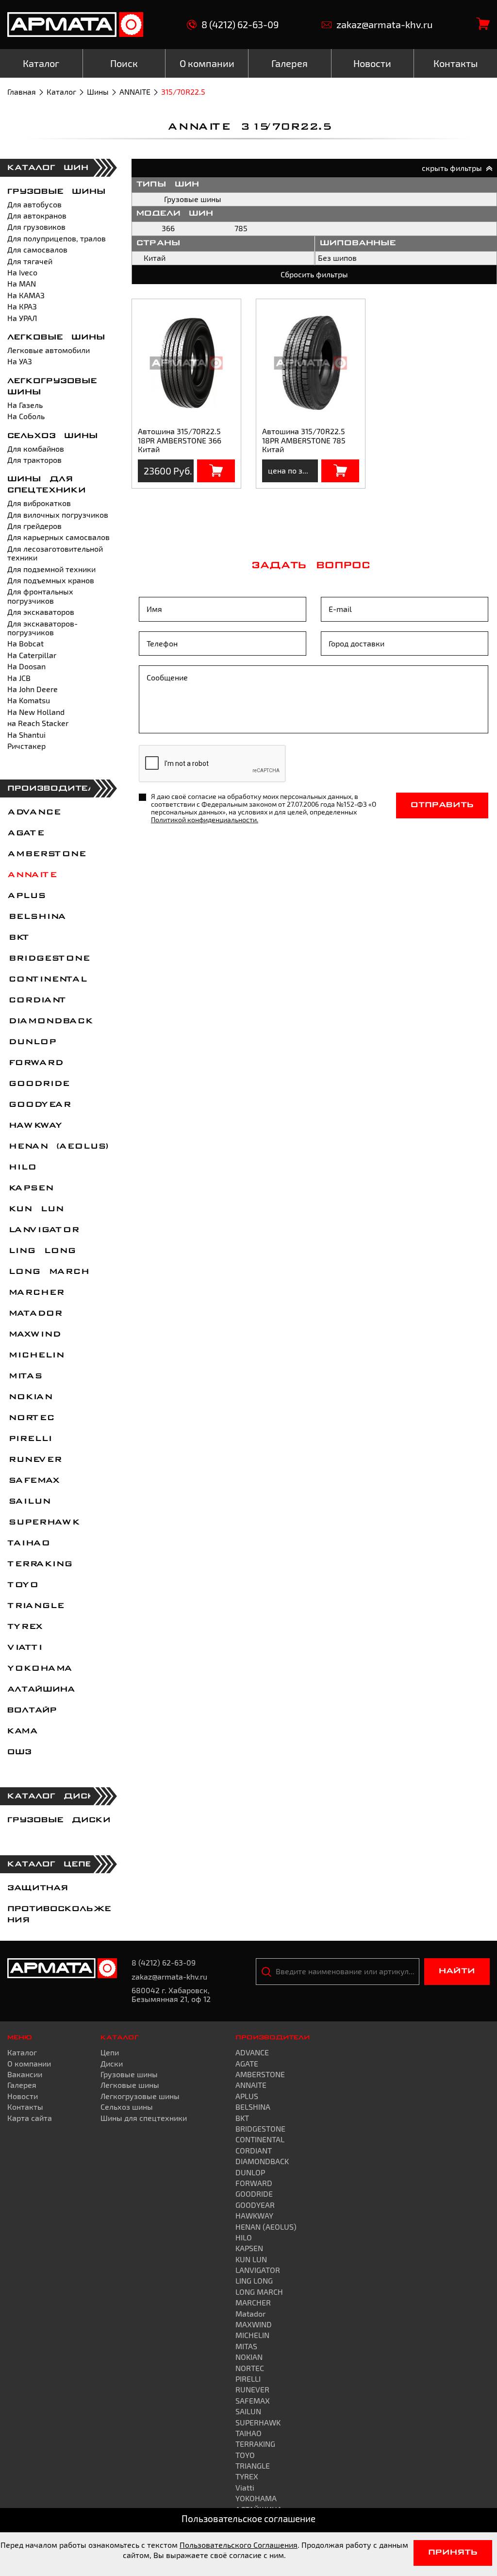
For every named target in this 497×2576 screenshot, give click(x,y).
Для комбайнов (36, 449)
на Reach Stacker (38, 723)
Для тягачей (30, 261)
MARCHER (35, 1293)
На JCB (19, 678)
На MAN (22, 283)
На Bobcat (25, 643)
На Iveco (22, 272)
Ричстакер (26, 746)
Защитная (38, 1888)
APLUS (26, 896)
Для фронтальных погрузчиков (40, 596)
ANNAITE (135, 92)
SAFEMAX (33, 1481)
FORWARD (35, 1063)
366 (168, 228)
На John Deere (33, 689)
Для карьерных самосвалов (58, 537)
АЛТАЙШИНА (41, 1690)
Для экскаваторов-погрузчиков (42, 628)
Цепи (110, 2052)
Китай (155, 258)
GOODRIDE (38, 1084)
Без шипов (337, 258)
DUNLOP (31, 1042)
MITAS (24, 1376)
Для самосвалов (37, 249)
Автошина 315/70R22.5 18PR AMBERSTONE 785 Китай (304, 440)
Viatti (24, 1648)
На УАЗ (20, 361)
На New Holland (36, 712)
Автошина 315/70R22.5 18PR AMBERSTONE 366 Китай (180, 440)
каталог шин (48, 168)
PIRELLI (29, 1439)
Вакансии (25, 2074)
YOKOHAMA (39, 1669)
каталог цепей (53, 1864)
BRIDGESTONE (48, 959)
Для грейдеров (34, 526)
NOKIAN (29, 1397)
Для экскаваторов (41, 612)
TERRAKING (39, 1564)
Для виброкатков (39, 503)
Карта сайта (30, 2118)
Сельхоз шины (53, 436)
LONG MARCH (48, 1272)
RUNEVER (34, 1460)
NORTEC (30, 1418)
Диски (112, 2063)
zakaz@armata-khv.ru (384, 25)
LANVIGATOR (43, 1230)
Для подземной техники (51, 569)
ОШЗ (19, 1752)
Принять (453, 2553)
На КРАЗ (22, 306)
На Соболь (26, 416)
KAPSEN (30, 1188)
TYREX (25, 1627)
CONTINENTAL (47, 980)
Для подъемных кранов (51, 580)
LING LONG (41, 1251)
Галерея (22, 2085)
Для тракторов (34, 460)
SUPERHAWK (43, 1523)
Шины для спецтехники (144, 2118)
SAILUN (28, 1502)
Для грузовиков (36, 227)
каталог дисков (58, 1796)
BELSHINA (36, 917)
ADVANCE (33, 813)
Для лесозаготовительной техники (55, 553)
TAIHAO (28, 1543)
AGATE (25, 833)
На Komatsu (29, 700)
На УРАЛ (22, 318)
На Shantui (26, 735)
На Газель (25, 405)
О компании (29, 2063)
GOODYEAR (39, 1105)
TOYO (22, 1585)
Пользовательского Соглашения (239, 2545)
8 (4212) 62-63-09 (240, 25)
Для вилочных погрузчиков (58, 515)
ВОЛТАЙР (32, 1711)
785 (241, 228)
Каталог (61, 92)
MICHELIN (35, 1356)
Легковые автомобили (49, 350)
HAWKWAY (34, 1126)
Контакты (25, 2107)
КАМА (22, 1731)
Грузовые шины (57, 192)
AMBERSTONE (46, 854)
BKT (18, 938)
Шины (98, 92)
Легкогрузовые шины (140, 2096)
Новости (23, 2096)
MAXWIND (33, 1335)
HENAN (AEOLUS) (58, 1147)
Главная (22, 92)
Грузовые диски (59, 1820)
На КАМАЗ (26, 295)
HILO (21, 1168)
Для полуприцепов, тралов (57, 238)
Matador (34, 1314)
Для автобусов (34, 204)
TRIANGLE (35, 1606)
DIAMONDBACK (50, 1021)
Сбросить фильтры (314, 274)
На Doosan (26, 666)
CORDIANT (36, 1000)
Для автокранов (37, 215)
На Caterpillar (32, 655)
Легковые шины (56, 338)
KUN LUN (35, 1209)
